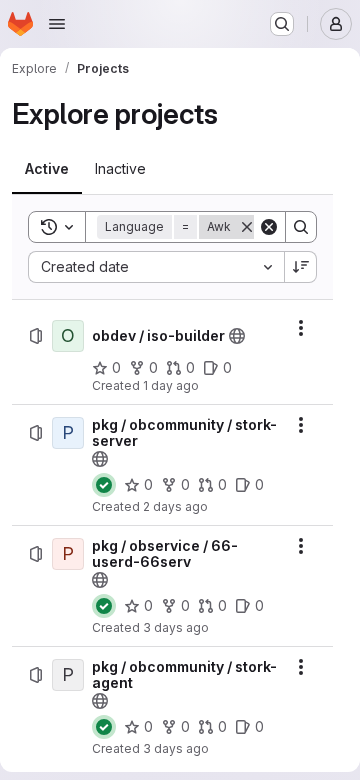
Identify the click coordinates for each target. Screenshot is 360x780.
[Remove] (247, 227)
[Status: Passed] (104, 485)
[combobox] (156, 267)
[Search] (301, 227)
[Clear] (269, 227)
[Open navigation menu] (57, 24)
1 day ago (171, 385)
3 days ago (176, 627)
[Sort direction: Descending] (301, 267)
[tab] (47, 169)
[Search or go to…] (282, 24)
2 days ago (175, 506)
